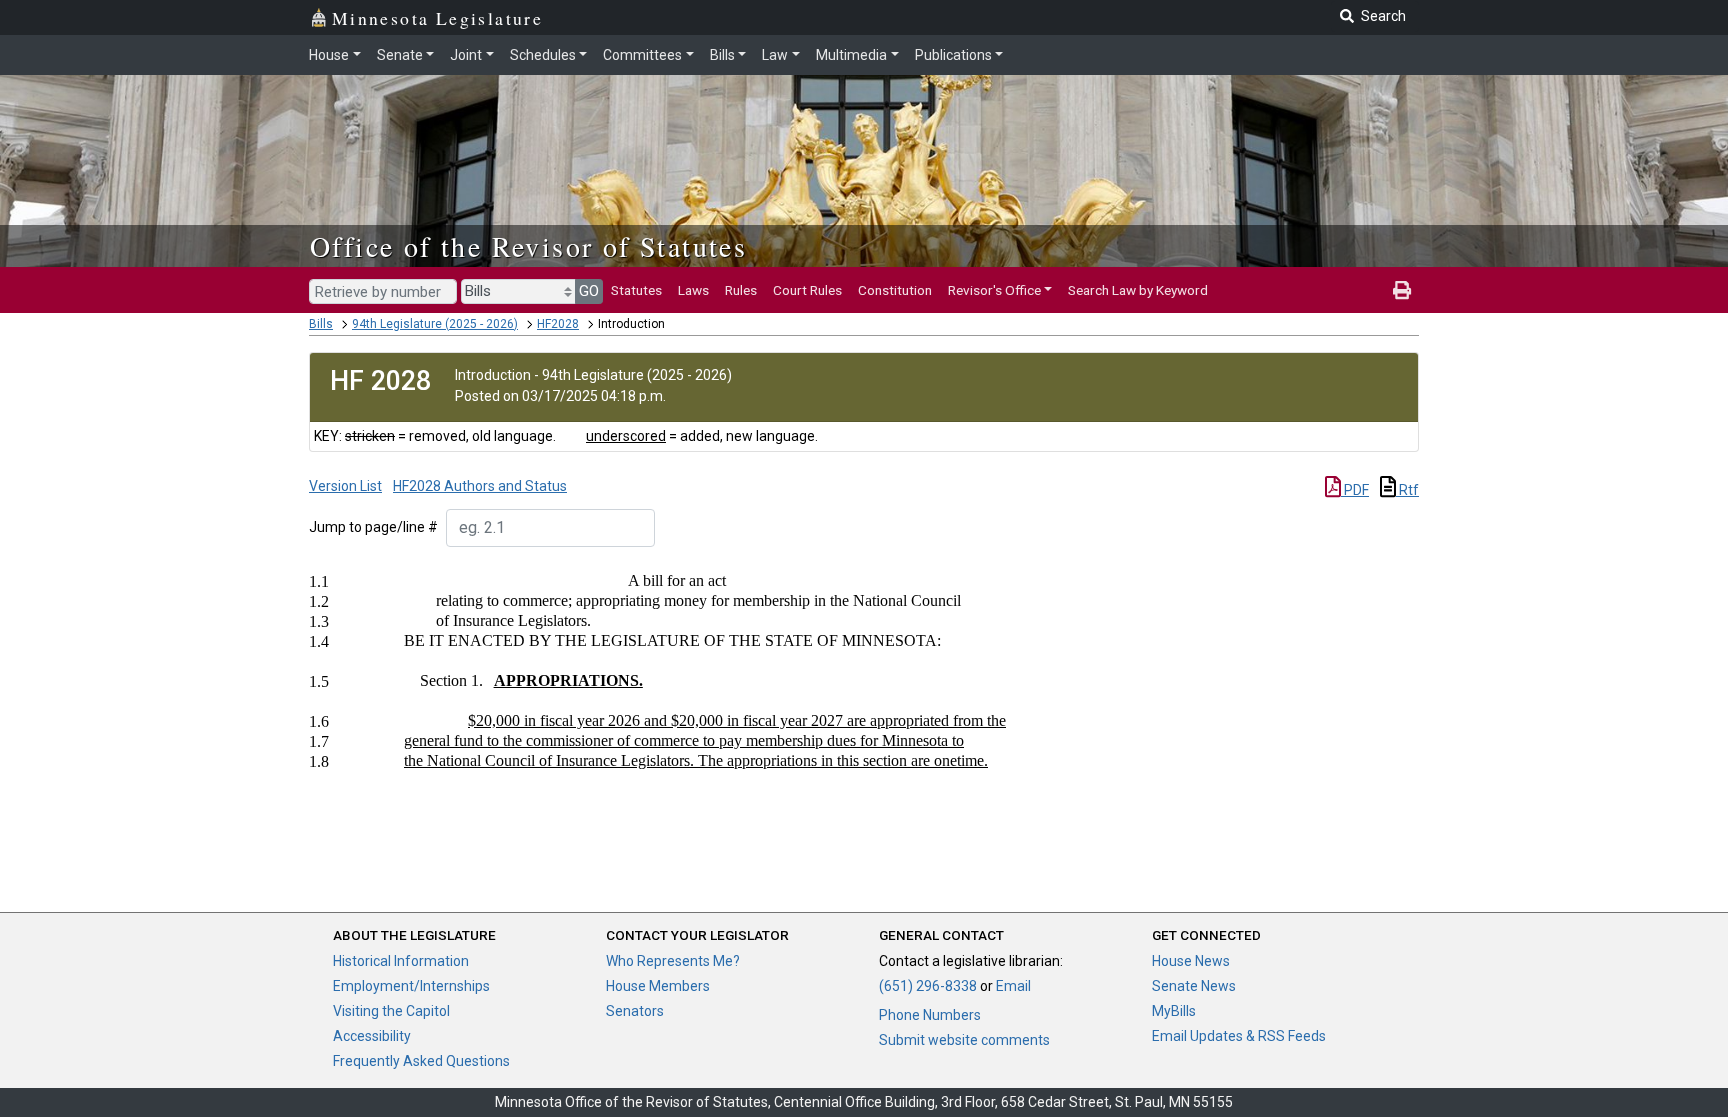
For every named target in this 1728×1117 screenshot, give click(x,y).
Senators (635, 1011)
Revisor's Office (994, 290)
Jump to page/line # (373, 527)
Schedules (543, 55)
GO (589, 291)
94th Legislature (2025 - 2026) (435, 324)
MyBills (1174, 1011)
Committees (642, 55)
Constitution (895, 290)
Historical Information (401, 961)
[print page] (1402, 290)
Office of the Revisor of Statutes (528, 246)
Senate (400, 55)
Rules (741, 290)
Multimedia (851, 55)
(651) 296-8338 (928, 986)
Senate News (1194, 986)
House (329, 55)
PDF (1355, 490)
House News (1191, 961)
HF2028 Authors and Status (480, 486)
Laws (693, 290)
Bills (722, 55)
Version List (345, 486)
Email (1013, 986)
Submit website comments (964, 1040)
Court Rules (807, 290)
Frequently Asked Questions (421, 1061)
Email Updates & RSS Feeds (1239, 1036)
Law (775, 55)
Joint (466, 55)
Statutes (636, 290)
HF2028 (558, 324)
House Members (658, 986)
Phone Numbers (930, 1015)
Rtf (1407, 490)
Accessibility (372, 1036)
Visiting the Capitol (391, 1011)
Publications (953, 55)
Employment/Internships (411, 986)
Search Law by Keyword (1138, 290)
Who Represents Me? (673, 961)
